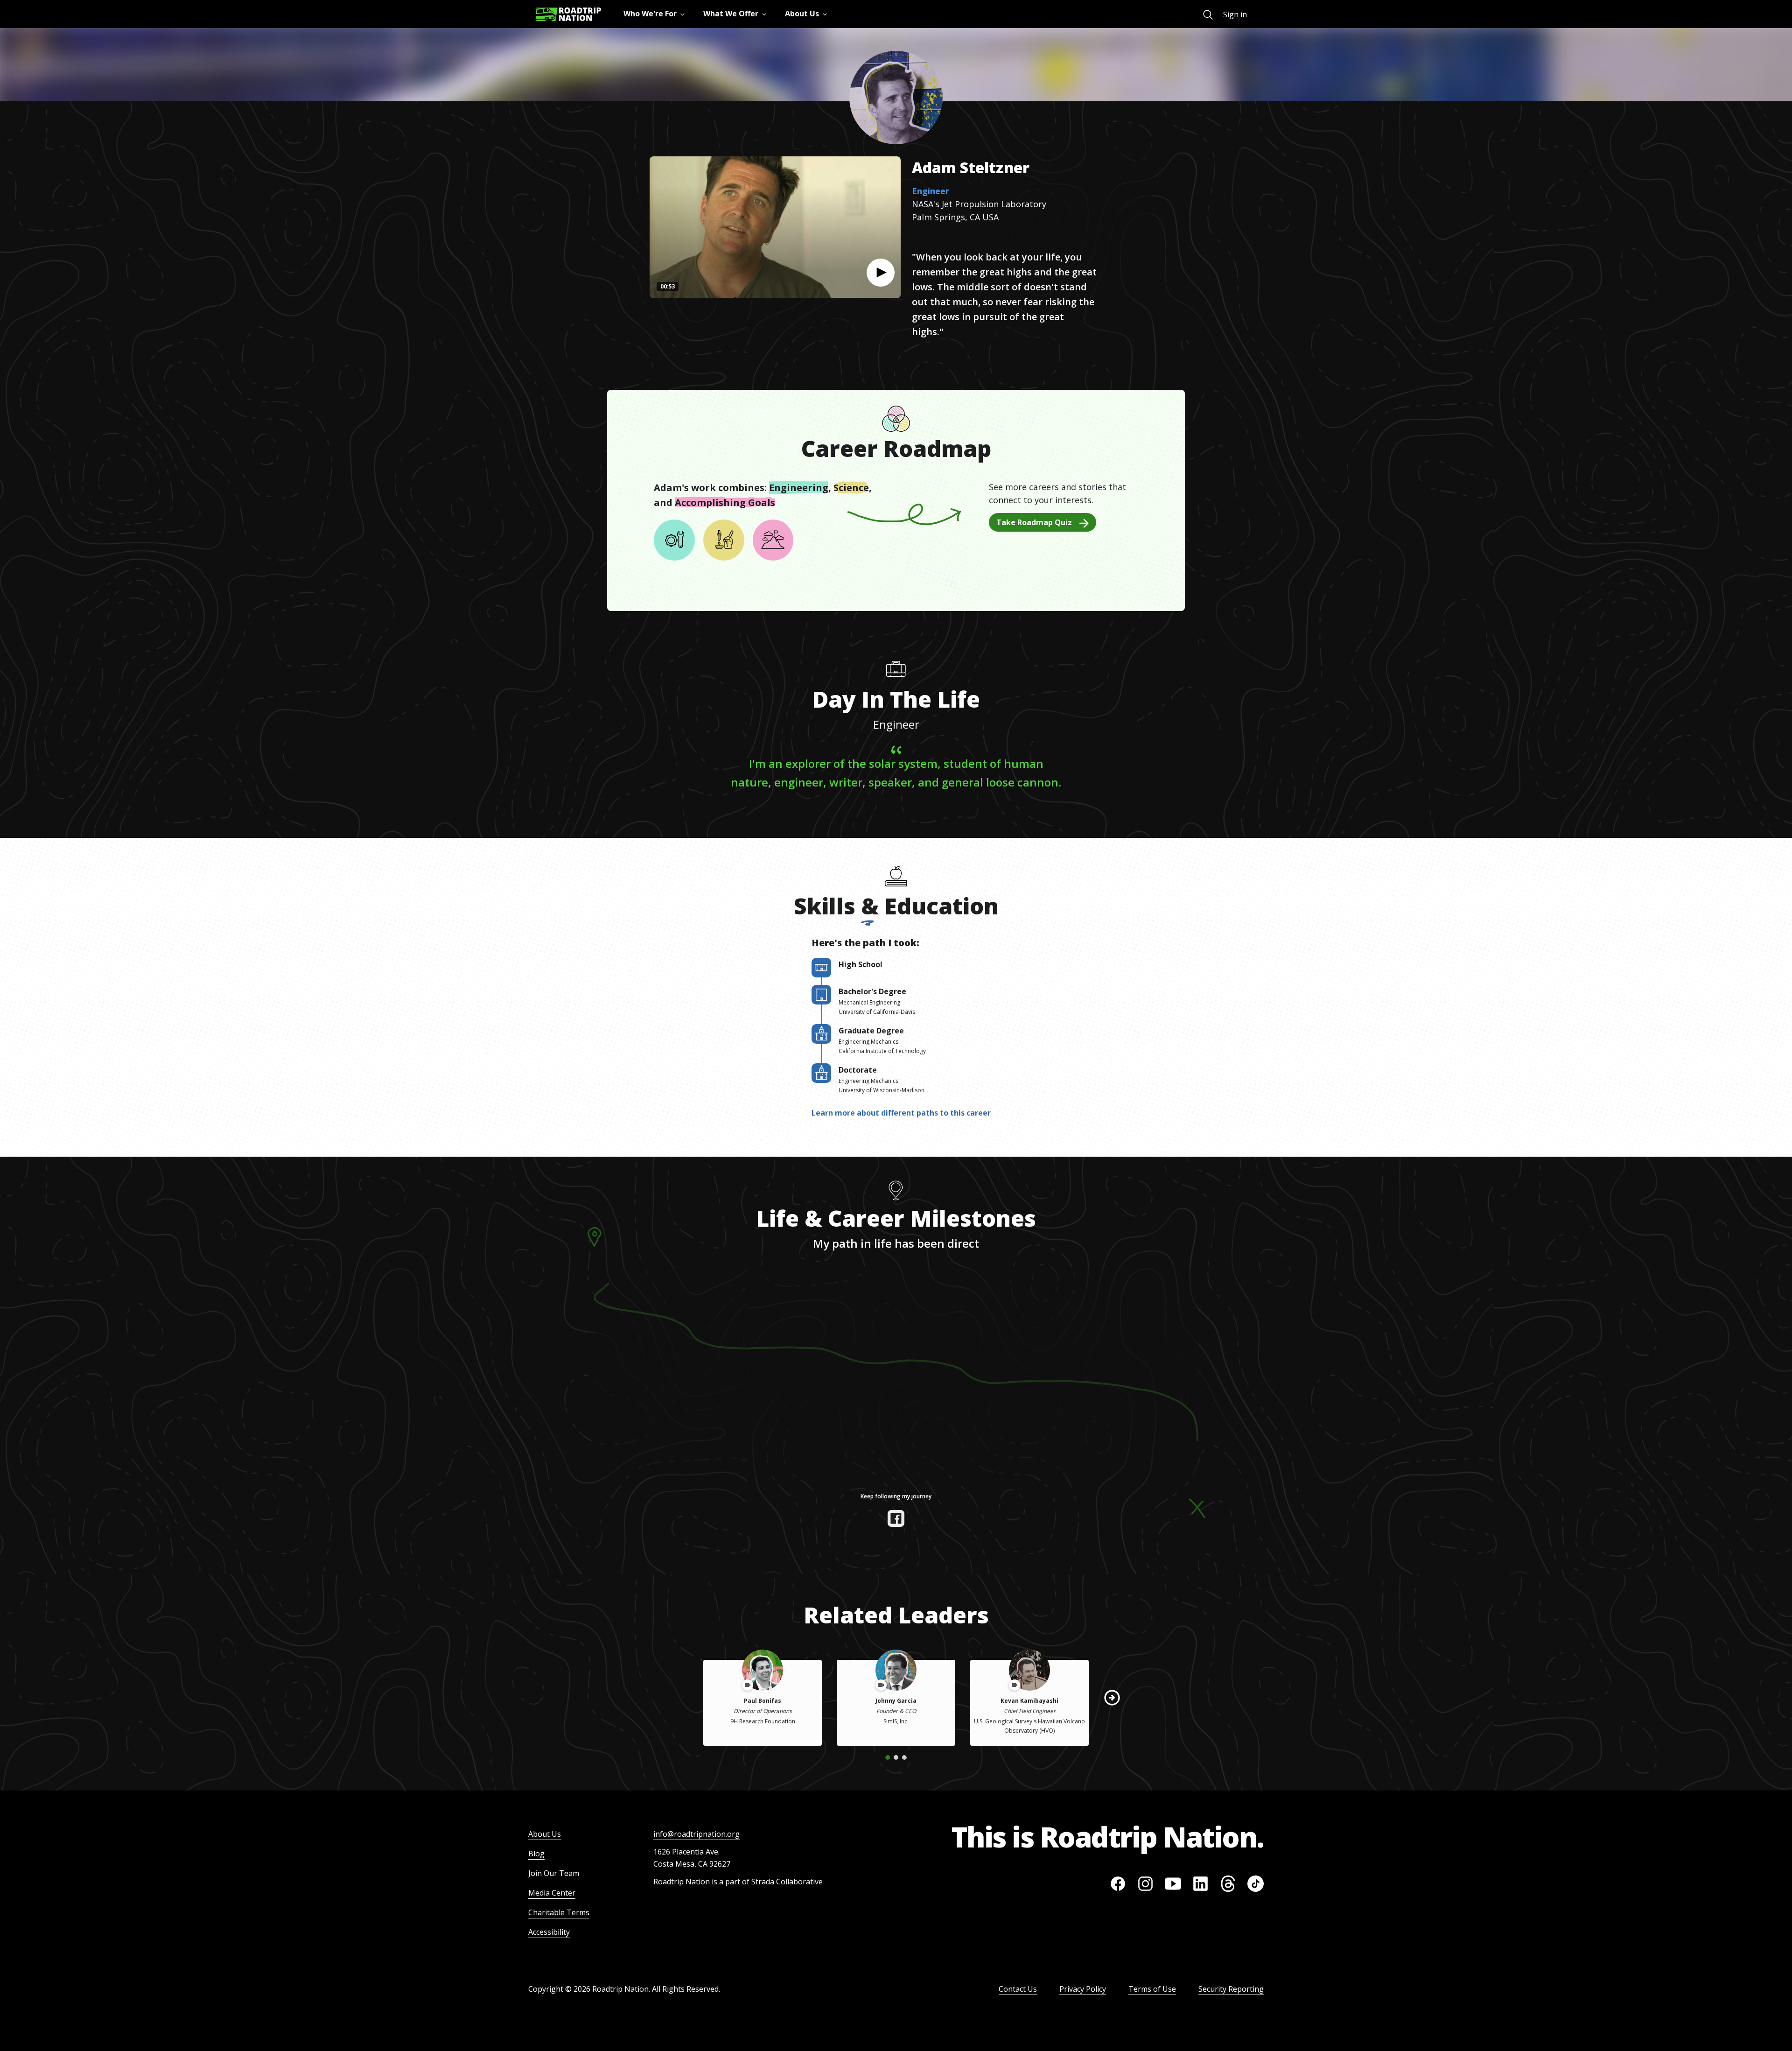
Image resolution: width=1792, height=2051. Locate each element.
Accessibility (549, 1932)
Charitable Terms (559, 1912)
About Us (545, 1834)
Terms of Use (1152, 1989)
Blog (536, 1854)
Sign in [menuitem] (1235, 14)
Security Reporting (1231, 1989)
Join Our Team (554, 1873)
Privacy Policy (1083, 1989)
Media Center (552, 1893)
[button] (881, 273)
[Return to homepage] (568, 14)
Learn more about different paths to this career (901, 1113)
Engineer (931, 191)
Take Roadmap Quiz (1034, 522)
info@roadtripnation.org (696, 1834)
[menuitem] (1208, 15)
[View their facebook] (896, 1518)
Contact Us (1018, 1989)
